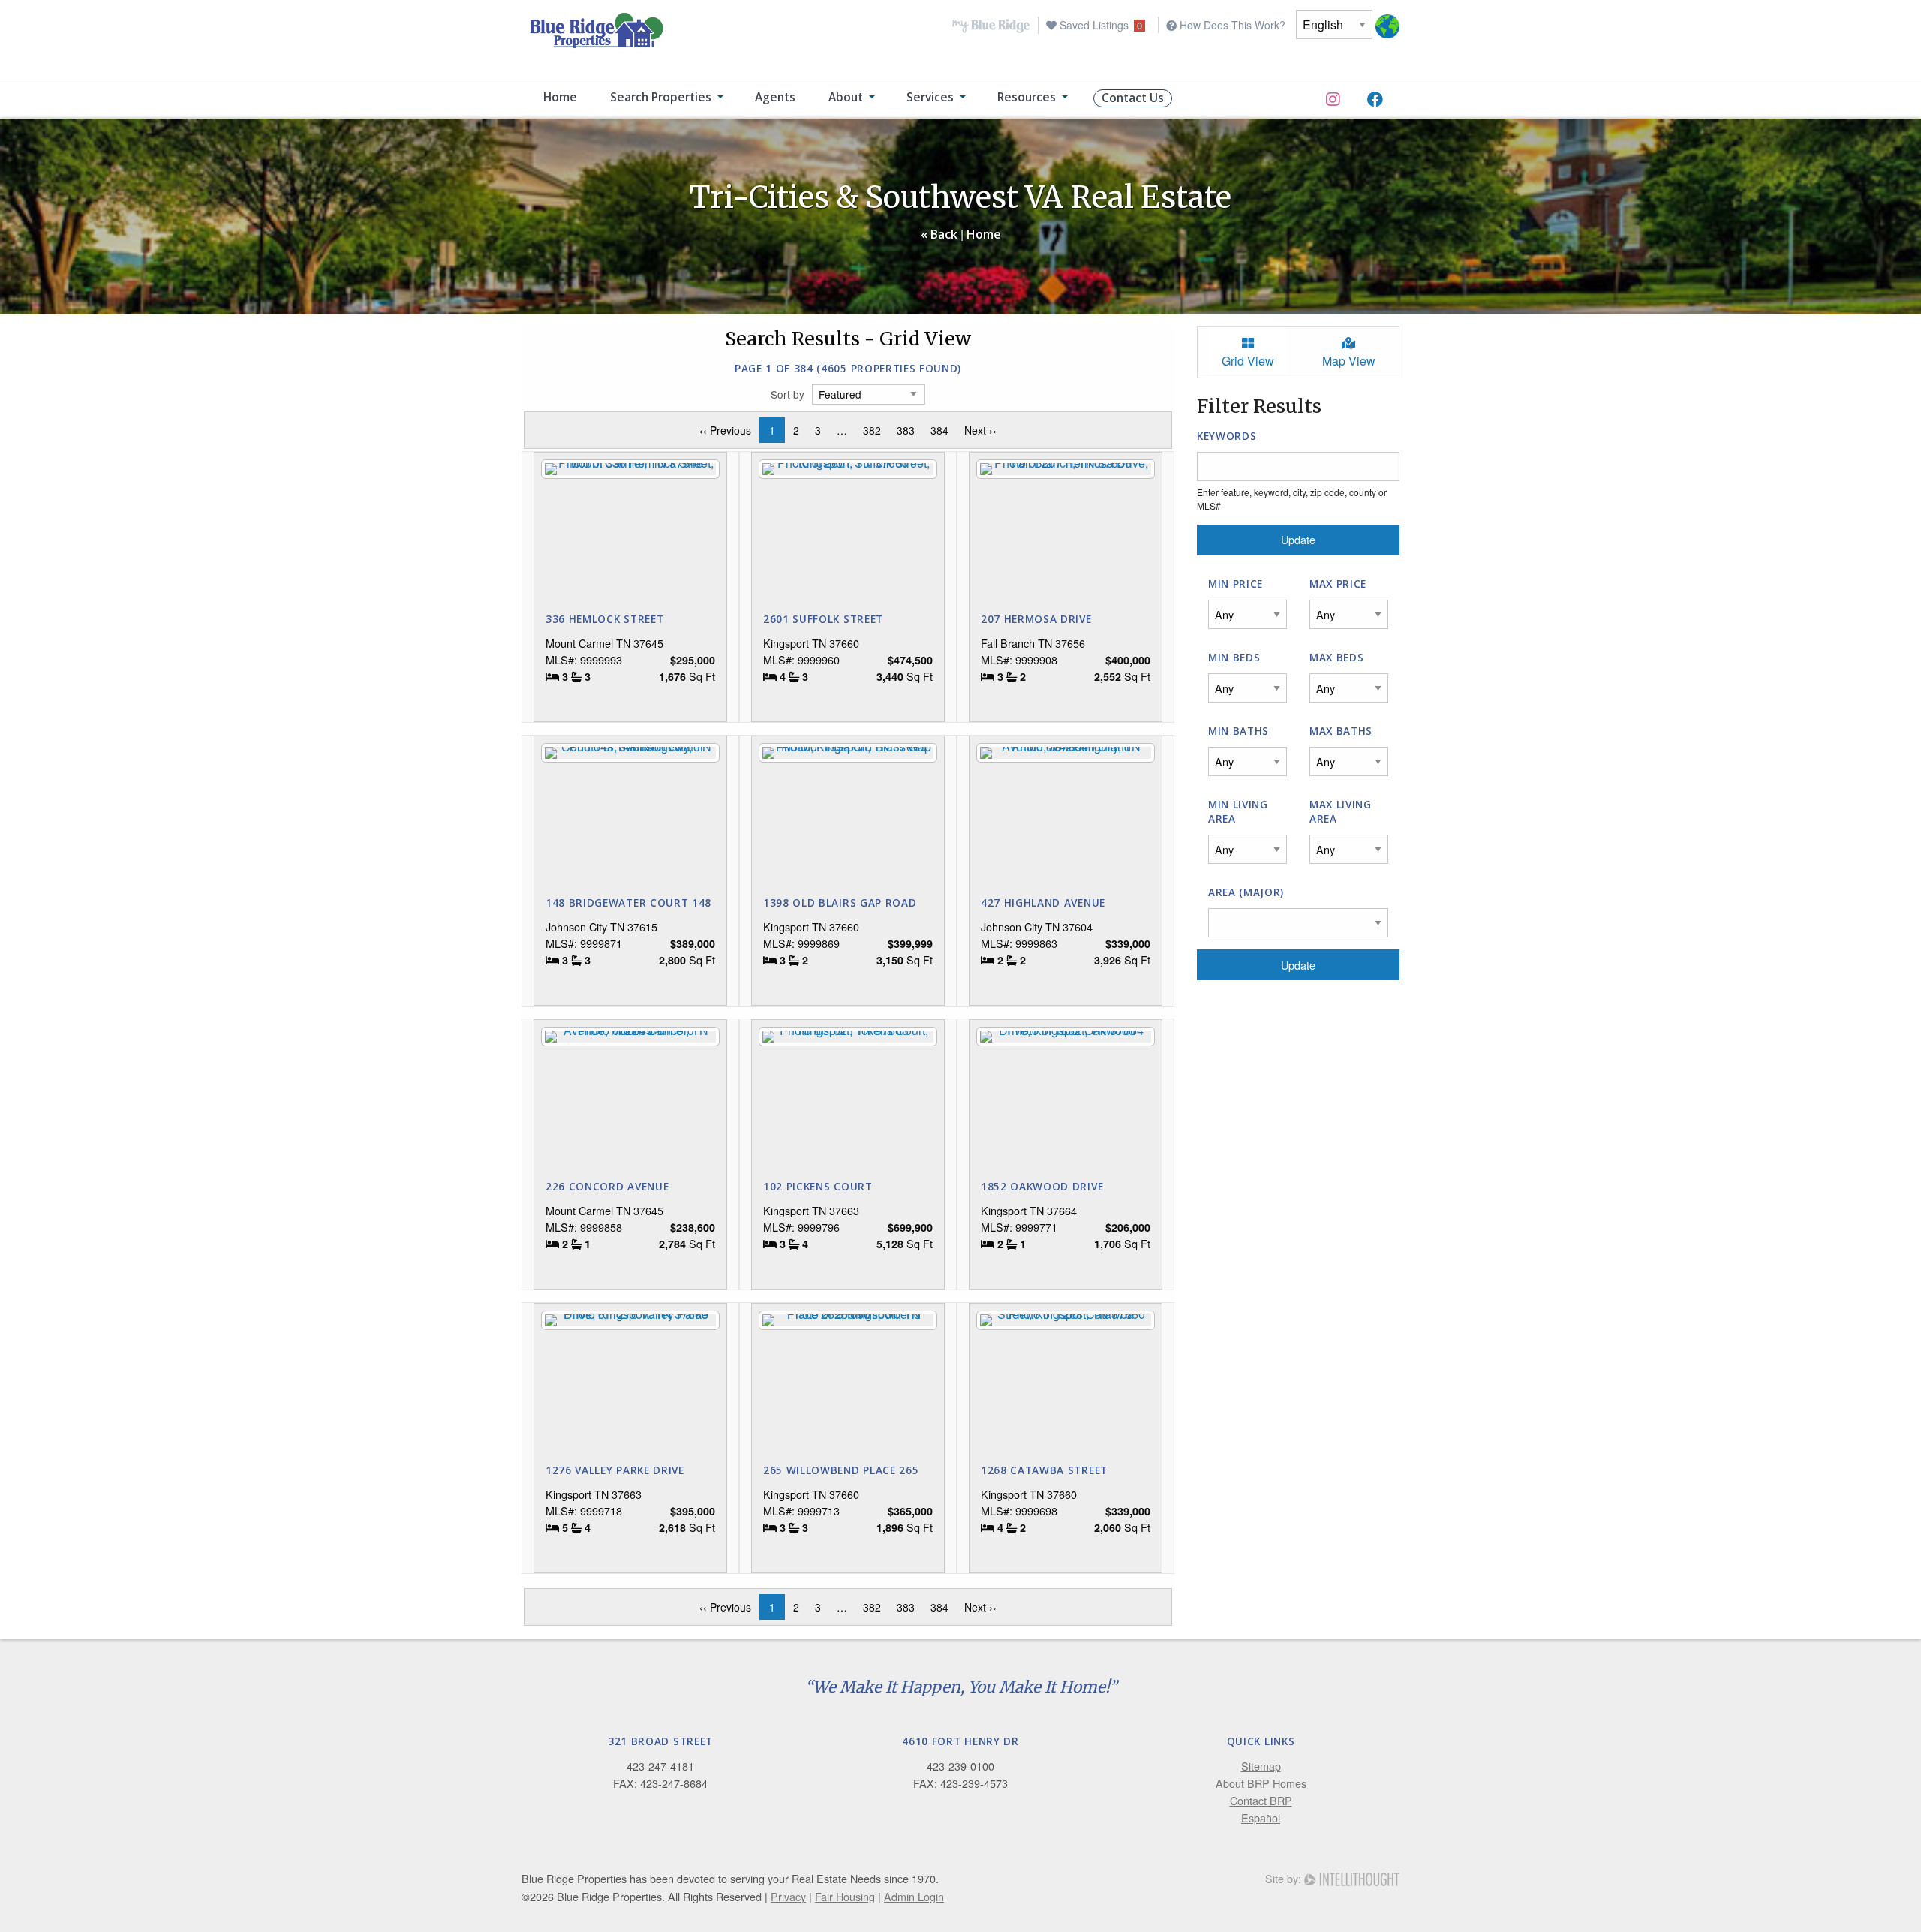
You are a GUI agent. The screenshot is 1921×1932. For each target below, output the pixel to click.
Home (984, 234)
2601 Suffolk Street (823, 619)
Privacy (788, 1896)
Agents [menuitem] (775, 97)
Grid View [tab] (1248, 361)
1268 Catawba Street (1044, 1470)
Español (1261, 1818)
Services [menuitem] (930, 97)
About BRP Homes (1261, 1783)
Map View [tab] (1349, 361)
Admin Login (914, 1896)
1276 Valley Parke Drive (615, 1470)
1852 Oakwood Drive (1042, 1186)
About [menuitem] (846, 97)
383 (906, 430)
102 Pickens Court (818, 1186)
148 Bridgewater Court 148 (628, 903)
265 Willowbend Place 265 (841, 1470)
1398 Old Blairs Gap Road (840, 903)
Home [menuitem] (560, 97)
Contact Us (1133, 98)
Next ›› (984, 430)
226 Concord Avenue (607, 1186)
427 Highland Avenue (1043, 903)
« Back (939, 234)
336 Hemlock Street (604, 619)
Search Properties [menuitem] (661, 97)
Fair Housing (845, 1896)
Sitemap (1261, 1766)
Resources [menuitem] (1027, 97)
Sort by (788, 394)
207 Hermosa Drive (1036, 619)
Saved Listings (1099, 25)
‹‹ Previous (729, 430)
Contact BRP (1261, 1800)
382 (872, 430)
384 (939, 430)
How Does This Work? (1231, 25)
